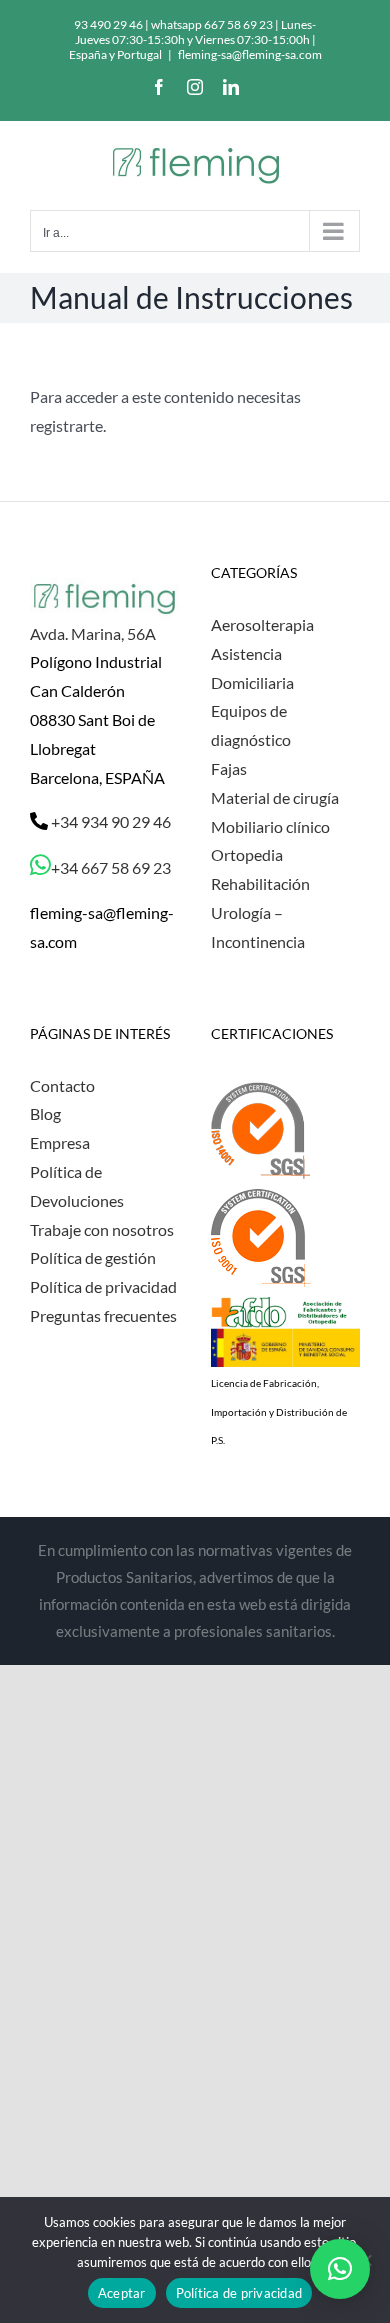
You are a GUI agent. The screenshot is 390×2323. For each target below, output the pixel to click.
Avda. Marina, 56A (93, 633)
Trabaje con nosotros (102, 1229)
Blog (45, 1113)
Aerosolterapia (262, 624)
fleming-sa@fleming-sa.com (250, 54)
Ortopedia (247, 854)
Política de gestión (93, 1257)
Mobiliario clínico (270, 826)
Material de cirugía (275, 797)
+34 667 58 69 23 (111, 867)
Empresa (60, 1142)
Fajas (229, 768)
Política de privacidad (103, 1286)
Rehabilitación (260, 883)
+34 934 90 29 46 (109, 821)
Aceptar (122, 2293)
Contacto (62, 1085)
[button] (340, 2269)
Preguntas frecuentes (103, 1315)
